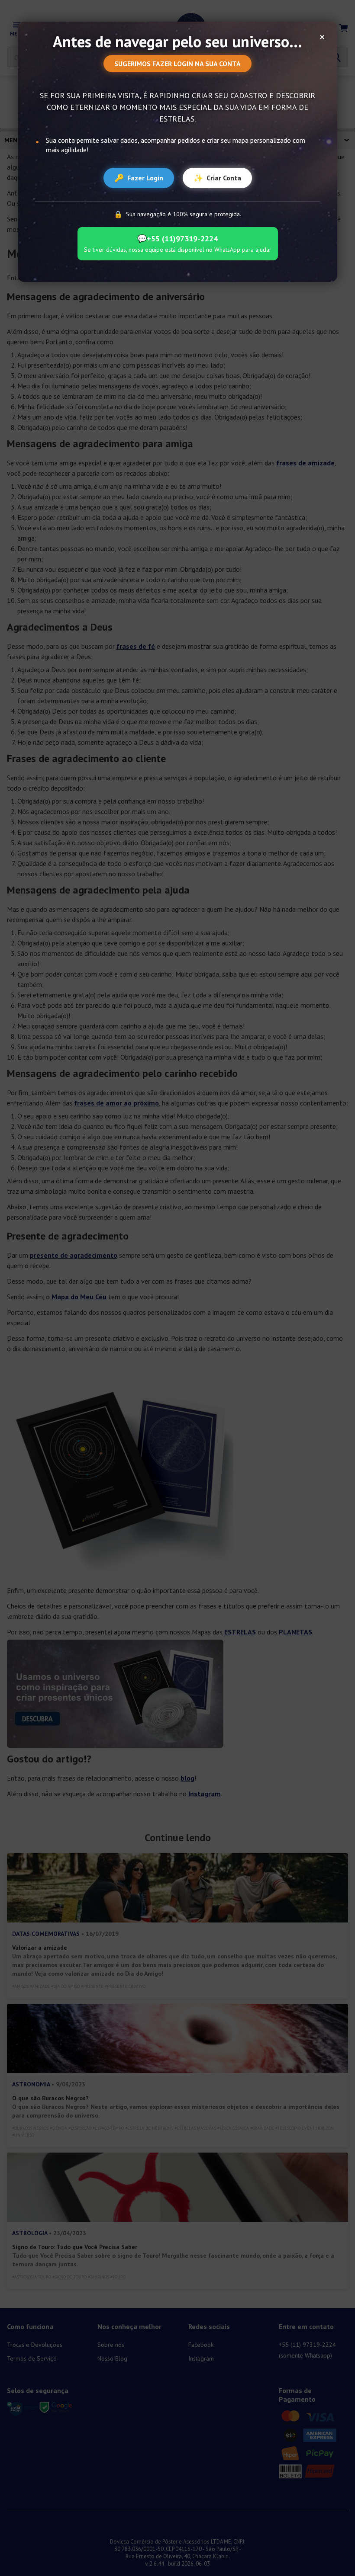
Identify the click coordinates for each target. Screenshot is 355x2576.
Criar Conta (217, 178)
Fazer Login (139, 178)
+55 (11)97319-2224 (177, 239)
